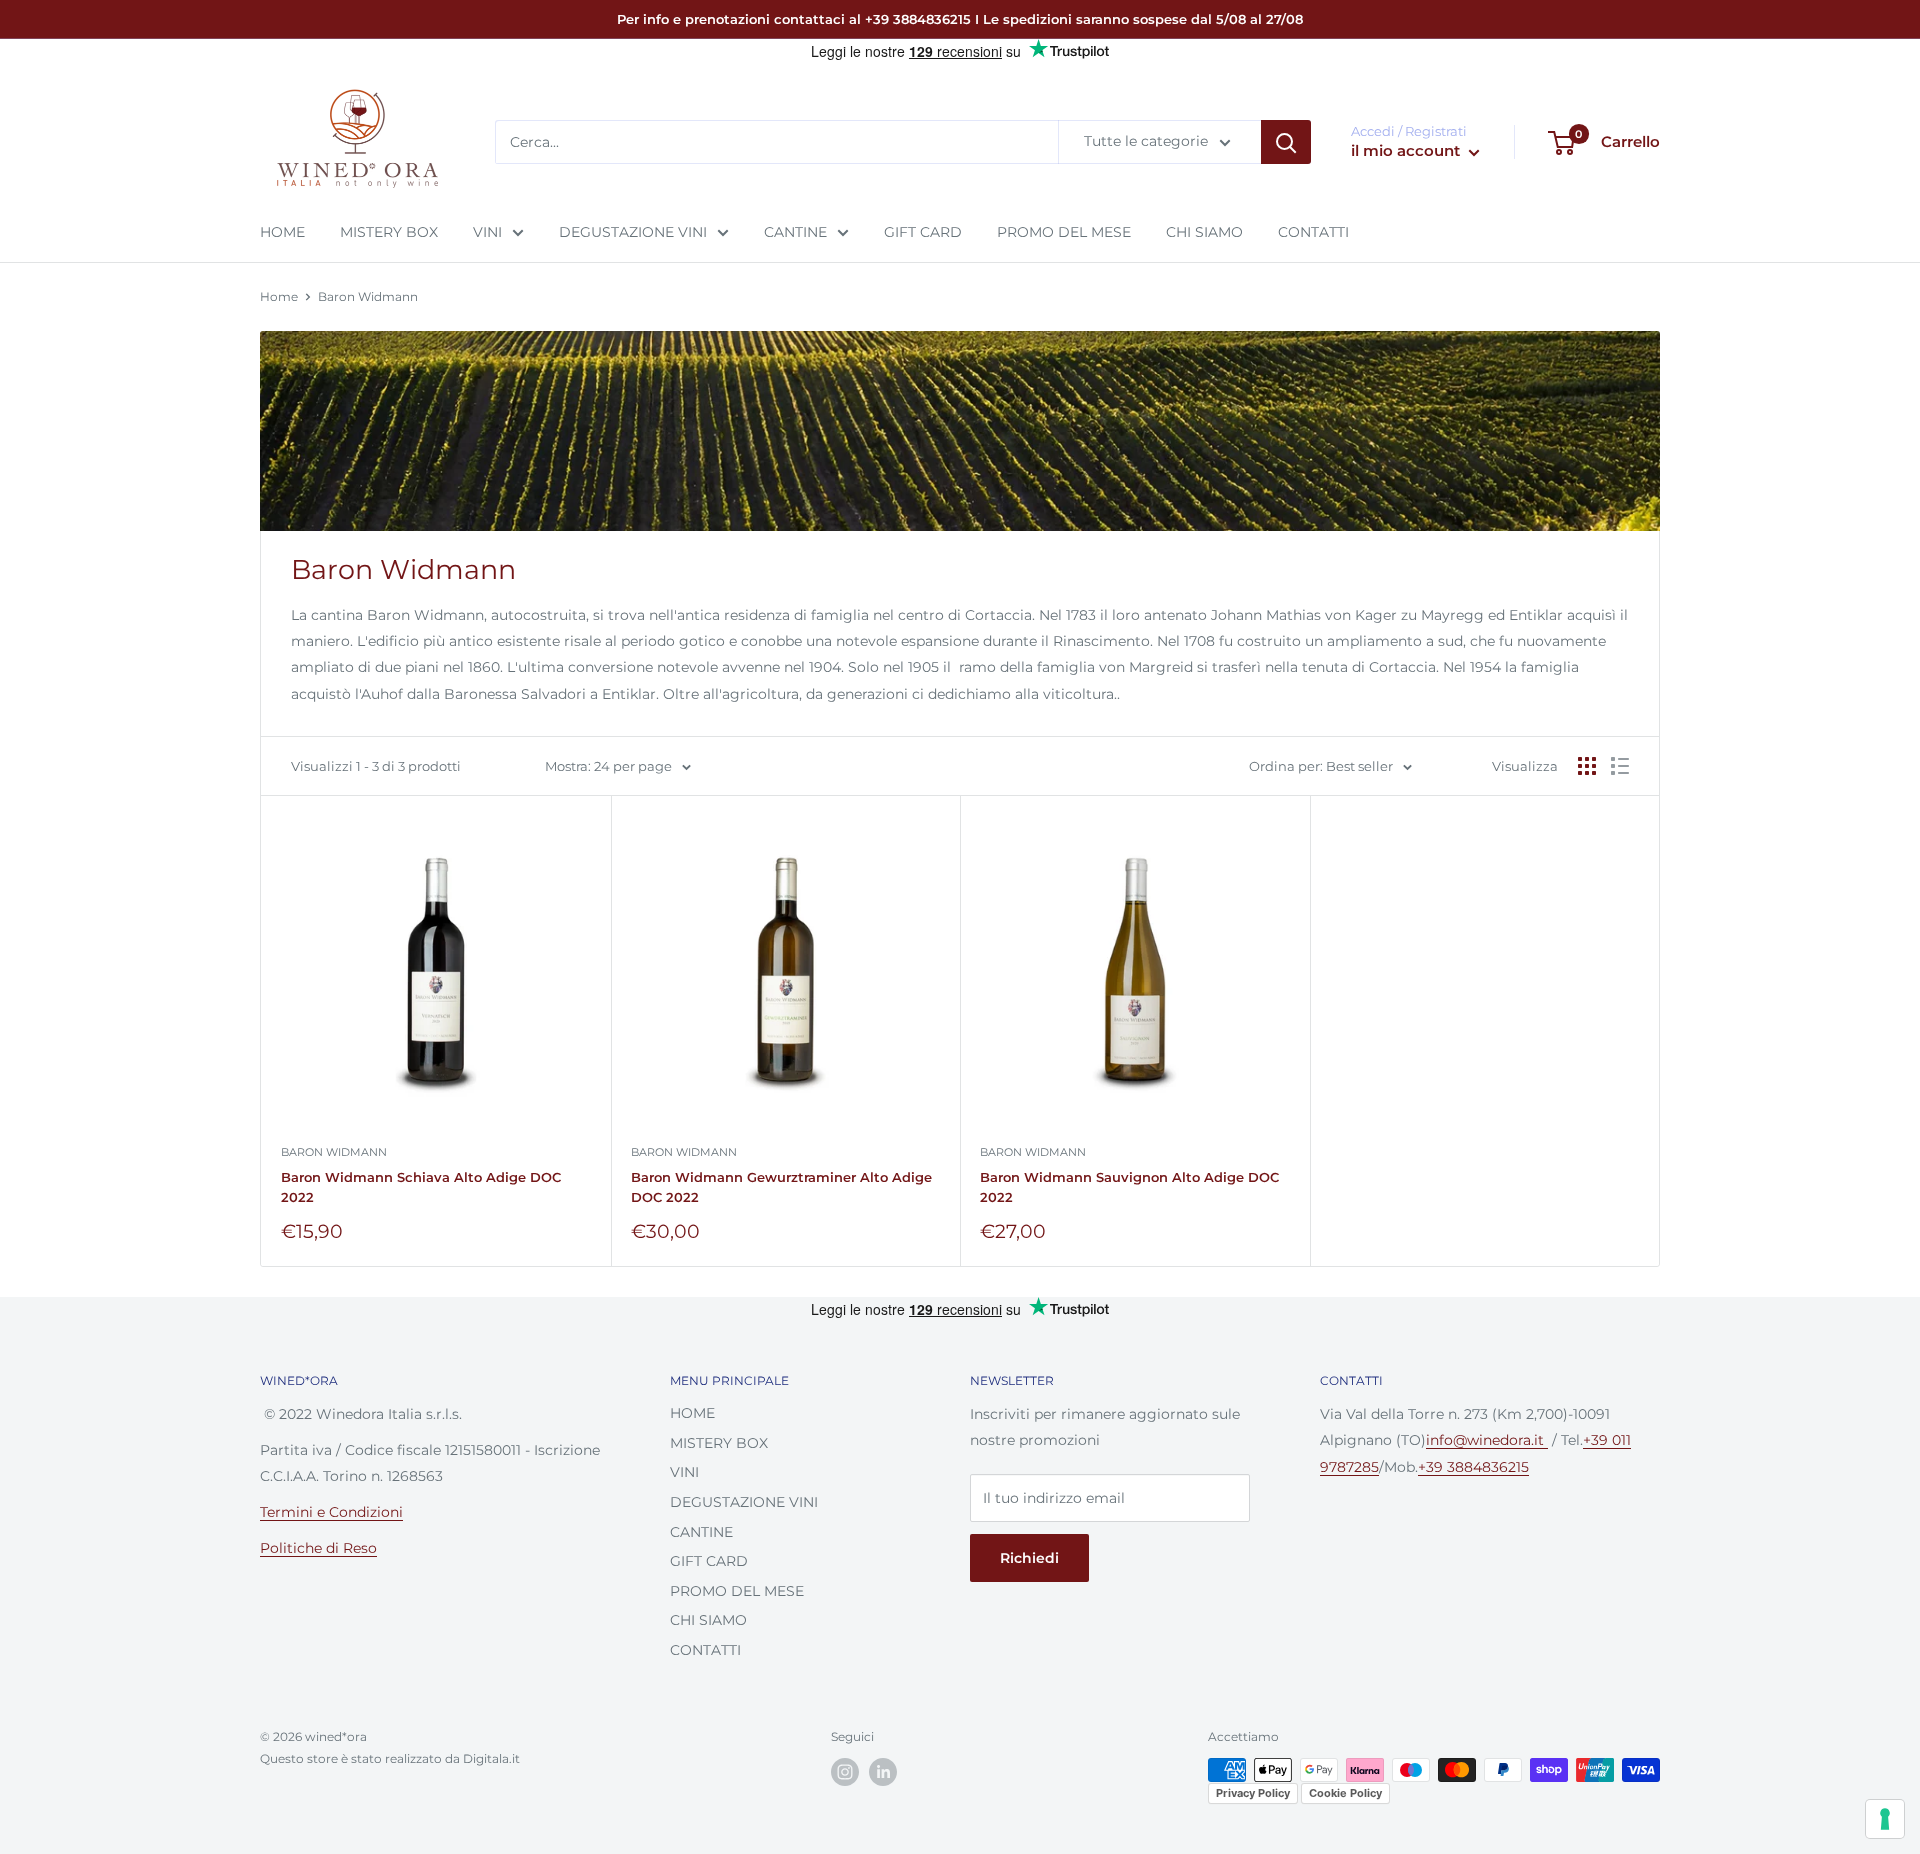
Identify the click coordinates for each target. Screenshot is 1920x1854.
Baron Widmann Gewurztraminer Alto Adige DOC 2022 (781, 1187)
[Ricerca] (1286, 143)
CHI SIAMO (1204, 232)
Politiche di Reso (318, 1548)
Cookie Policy (1345, 1793)
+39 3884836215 (1473, 1467)
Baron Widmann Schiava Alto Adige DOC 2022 (421, 1187)
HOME (282, 232)
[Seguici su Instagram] (845, 1772)
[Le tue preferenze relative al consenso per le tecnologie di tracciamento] (1885, 1819)
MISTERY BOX (389, 232)
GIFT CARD (923, 232)
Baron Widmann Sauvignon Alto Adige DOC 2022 (1129, 1187)
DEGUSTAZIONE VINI (633, 232)
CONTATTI (1313, 232)
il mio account (1407, 151)
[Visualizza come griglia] (1587, 766)
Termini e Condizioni (331, 1512)
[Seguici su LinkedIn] (883, 1772)
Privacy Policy (1253, 1793)
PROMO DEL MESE (1064, 232)
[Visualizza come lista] (1620, 766)
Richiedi (1029, 1558)
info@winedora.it (1487, 1440)
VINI (487, 232)
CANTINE (795, 232)
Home (279, 296)
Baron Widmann (368, 296)
